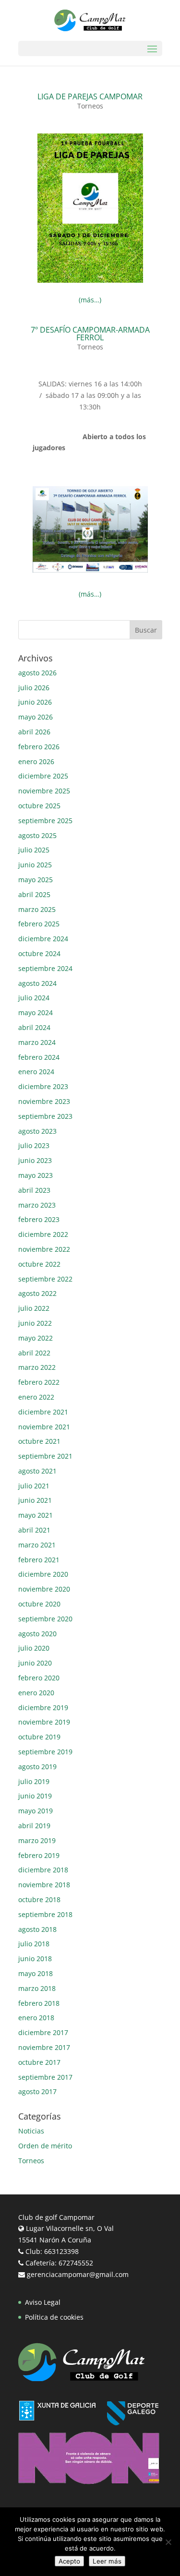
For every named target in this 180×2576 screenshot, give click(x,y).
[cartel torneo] (90, 282)
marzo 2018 (37, 1988)
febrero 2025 (39, 924)
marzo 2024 (37, 1042)
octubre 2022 (39, 1264)
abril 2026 (34, 732)
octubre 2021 (39, 1441)
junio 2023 (35, 1160)
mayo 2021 (36, 1515)
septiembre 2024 (45, 968)
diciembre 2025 (43, 776)
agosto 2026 (37, 673)
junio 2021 (35, 1500)
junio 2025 (35, 865)
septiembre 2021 (45, 1456)
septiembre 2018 (45, 1914)
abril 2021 (34, 1530)
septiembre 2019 (45, 1752)
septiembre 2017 (45, 2077)
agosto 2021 (37, 1471)
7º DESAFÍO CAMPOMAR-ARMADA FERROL (90, 334)
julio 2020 (34, 1648)
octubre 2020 (39, 1604)
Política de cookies (54, 2317)
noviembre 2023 (44, 1101)
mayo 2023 (36, 1175)
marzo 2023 (37, 1205)
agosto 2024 (37, 983)
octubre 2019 (39, 1737)
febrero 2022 (39, 1382)
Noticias (31, 2131)
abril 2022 (34, 1353)
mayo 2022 (36, 1338)
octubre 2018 (39, 1899)
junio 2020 (35, 1663)
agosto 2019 (37, 1767)
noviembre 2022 (44, 1249)
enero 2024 (36, 1072)
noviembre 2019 (44, 1722)
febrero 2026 (39, 747)
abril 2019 (34, 1826)
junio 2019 (35, 1796)
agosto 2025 (37, 835)
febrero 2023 (39, 1219)
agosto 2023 (37, 1131)
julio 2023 (34, 1145)
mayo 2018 (36, 1973)
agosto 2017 (37, 2091)
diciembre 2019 (43, 1707)
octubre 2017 (39, 2062)
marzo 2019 (37, 1840)
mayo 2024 (36, 1012)
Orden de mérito (45, 2146)
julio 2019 (34, 1781)
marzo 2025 (37, 909)
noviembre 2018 (44, 1885)
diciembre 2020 (43, 1574)
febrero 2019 (39, 1855)
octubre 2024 (39, 953)
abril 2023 (34, 1190)
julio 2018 (34, 1944)
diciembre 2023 (43, 1086)
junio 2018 (35, 1959)
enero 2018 (36, 2018)
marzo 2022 (37, 1367)
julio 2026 (34, 688)
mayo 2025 (36, 880)
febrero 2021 (39, 1560)
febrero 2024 (39, 1057)
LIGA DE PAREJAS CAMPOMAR (90, 96)
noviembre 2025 (44, 791)
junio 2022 (35, 1323)
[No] (168, 2542)
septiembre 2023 (45, 1116)
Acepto (69, 2561)
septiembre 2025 (45, 821)
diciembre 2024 (43, 939)
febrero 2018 (39, 2003)
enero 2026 (36, 761)
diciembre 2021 (43, 1412)
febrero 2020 (39, 1678)
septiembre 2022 (45, 1279)
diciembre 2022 (43, 1234)
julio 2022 (34, 1308)
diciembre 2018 (43, 1870)
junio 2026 (35, 702)
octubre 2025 (39, 806)
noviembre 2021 (44, 1427)
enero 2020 (36, 1693)
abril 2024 (34, 1027)
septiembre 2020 (45, 1619)
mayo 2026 (36, 717)
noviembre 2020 (44, 1589)
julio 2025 (34, 850)
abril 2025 (34, 894)
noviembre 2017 (44, 2047)
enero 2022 (36, 1397)
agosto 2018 (37, 1929)
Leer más (107, 2561)
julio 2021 (34, 1486)
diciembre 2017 (43, 2032)
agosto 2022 (37, 1293)
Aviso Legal (43, 2302)
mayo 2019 (36, 1811)
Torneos (90, 106)
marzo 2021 (37, 1545)
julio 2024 (34, 998)
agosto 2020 (37, 1634)
